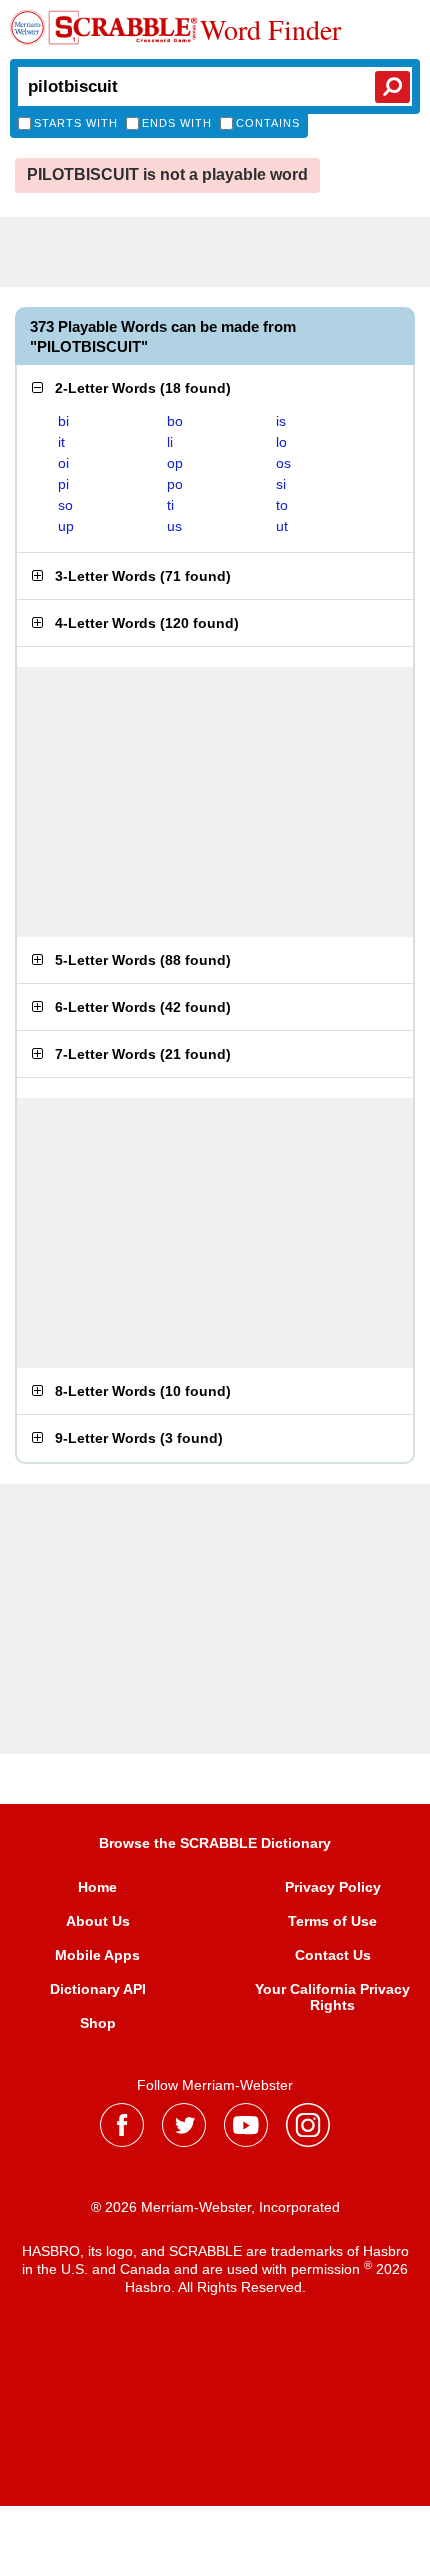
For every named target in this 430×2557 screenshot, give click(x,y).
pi (63, 484)
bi (63, 421)
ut (282, 526)
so (65, 505)
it (61, 442)
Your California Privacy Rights (332, 1997)
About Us (98, 1921)
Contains (268, 123)
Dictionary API (98, 1989)
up (66, 526)
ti (170, 505)
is (281, 421)
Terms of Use (332, 1921)
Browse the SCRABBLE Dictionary (215, 1843)
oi (63, 463)
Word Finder (270, 29)
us (174, 526)
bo (175, 421)
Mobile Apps (97, 1955)
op (175, 463)
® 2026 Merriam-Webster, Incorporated (215, 2207)
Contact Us (333, 1955)
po (175, 484)
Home (97, 1887)
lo (281, 442)
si (281, 484)
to (282, 505)
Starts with (76, 123)
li (170, 442)
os (283, 463)
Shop (98, 2023)
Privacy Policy (333, 1887)
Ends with (177, 123)
